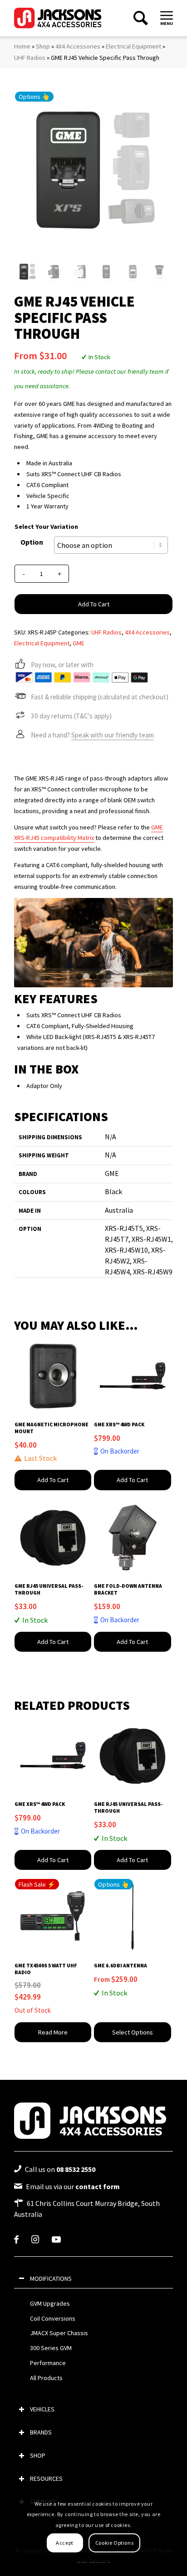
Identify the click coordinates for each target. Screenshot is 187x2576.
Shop (43, 46)
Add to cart (94, 604)
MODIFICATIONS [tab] (51, 2278)
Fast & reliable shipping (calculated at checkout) (100, 697)
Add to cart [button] (53, 1480)
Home (22, 46)
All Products (46, 2378)
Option (32, 542)
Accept (65, 2543)
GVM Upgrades (50, 2303)
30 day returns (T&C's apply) (71, 716)
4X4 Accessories (78, 46)
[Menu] (167, 15)
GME (79, 643)
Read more (53, 2032)
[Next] (153, 942)
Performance (48, 2363)
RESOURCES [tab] (46, 2478)
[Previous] (34, 942)
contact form (98, 2186)
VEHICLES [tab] (42, 2409)
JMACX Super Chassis (59, 2333)
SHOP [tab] (38, 2455)
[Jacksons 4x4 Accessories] (58, 18)
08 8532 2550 (76, 2169)
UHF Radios (30, 58)
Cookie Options (114, 2543)
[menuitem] (167, 15)
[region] (93, 2341)
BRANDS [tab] (41, 2432)
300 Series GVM (51, 2348)
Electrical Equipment (133, 46)
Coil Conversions (53, 2318)
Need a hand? (92, 735)
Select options (133, 2032)
